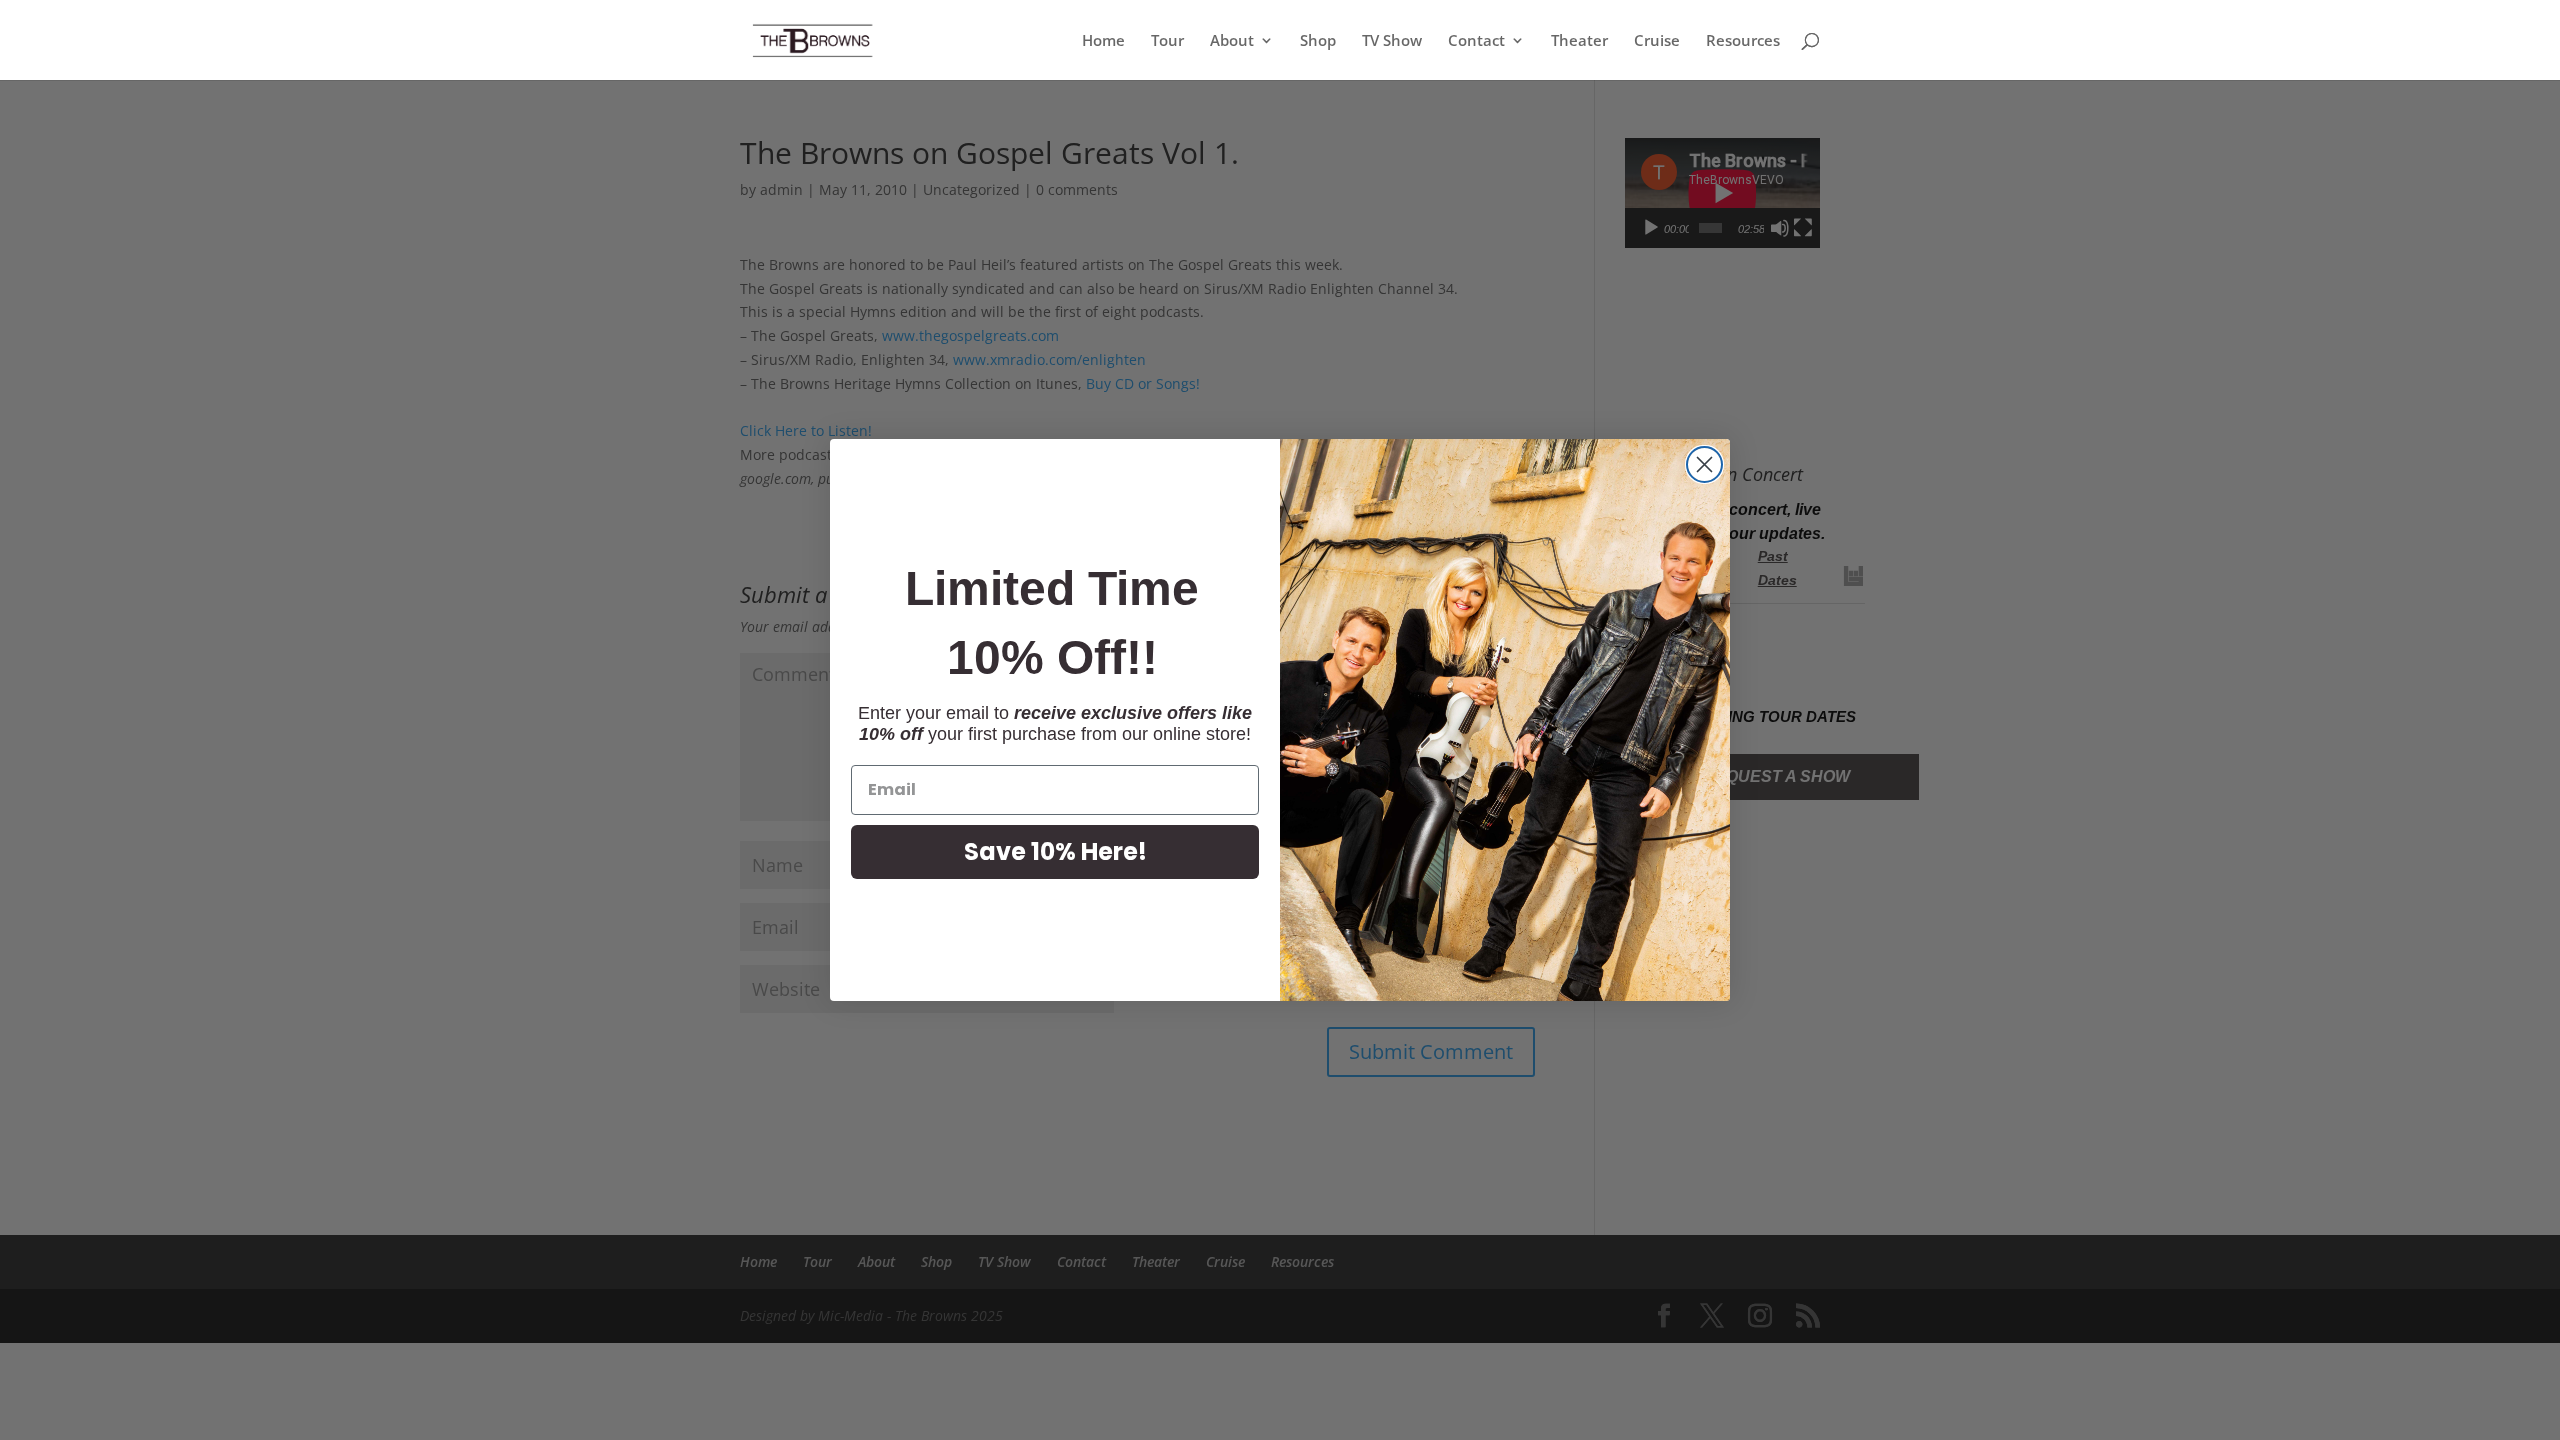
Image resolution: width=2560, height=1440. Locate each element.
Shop (1318, 41)
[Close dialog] (1704, 464)
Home (1103, 41)
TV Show (1392, 41)
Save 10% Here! (1055, 851)
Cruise (1657, 41)
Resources (1743, 41)
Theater (1579, 41)
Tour (1167, 41)
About (1232, 41)
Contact (1476, 41)
